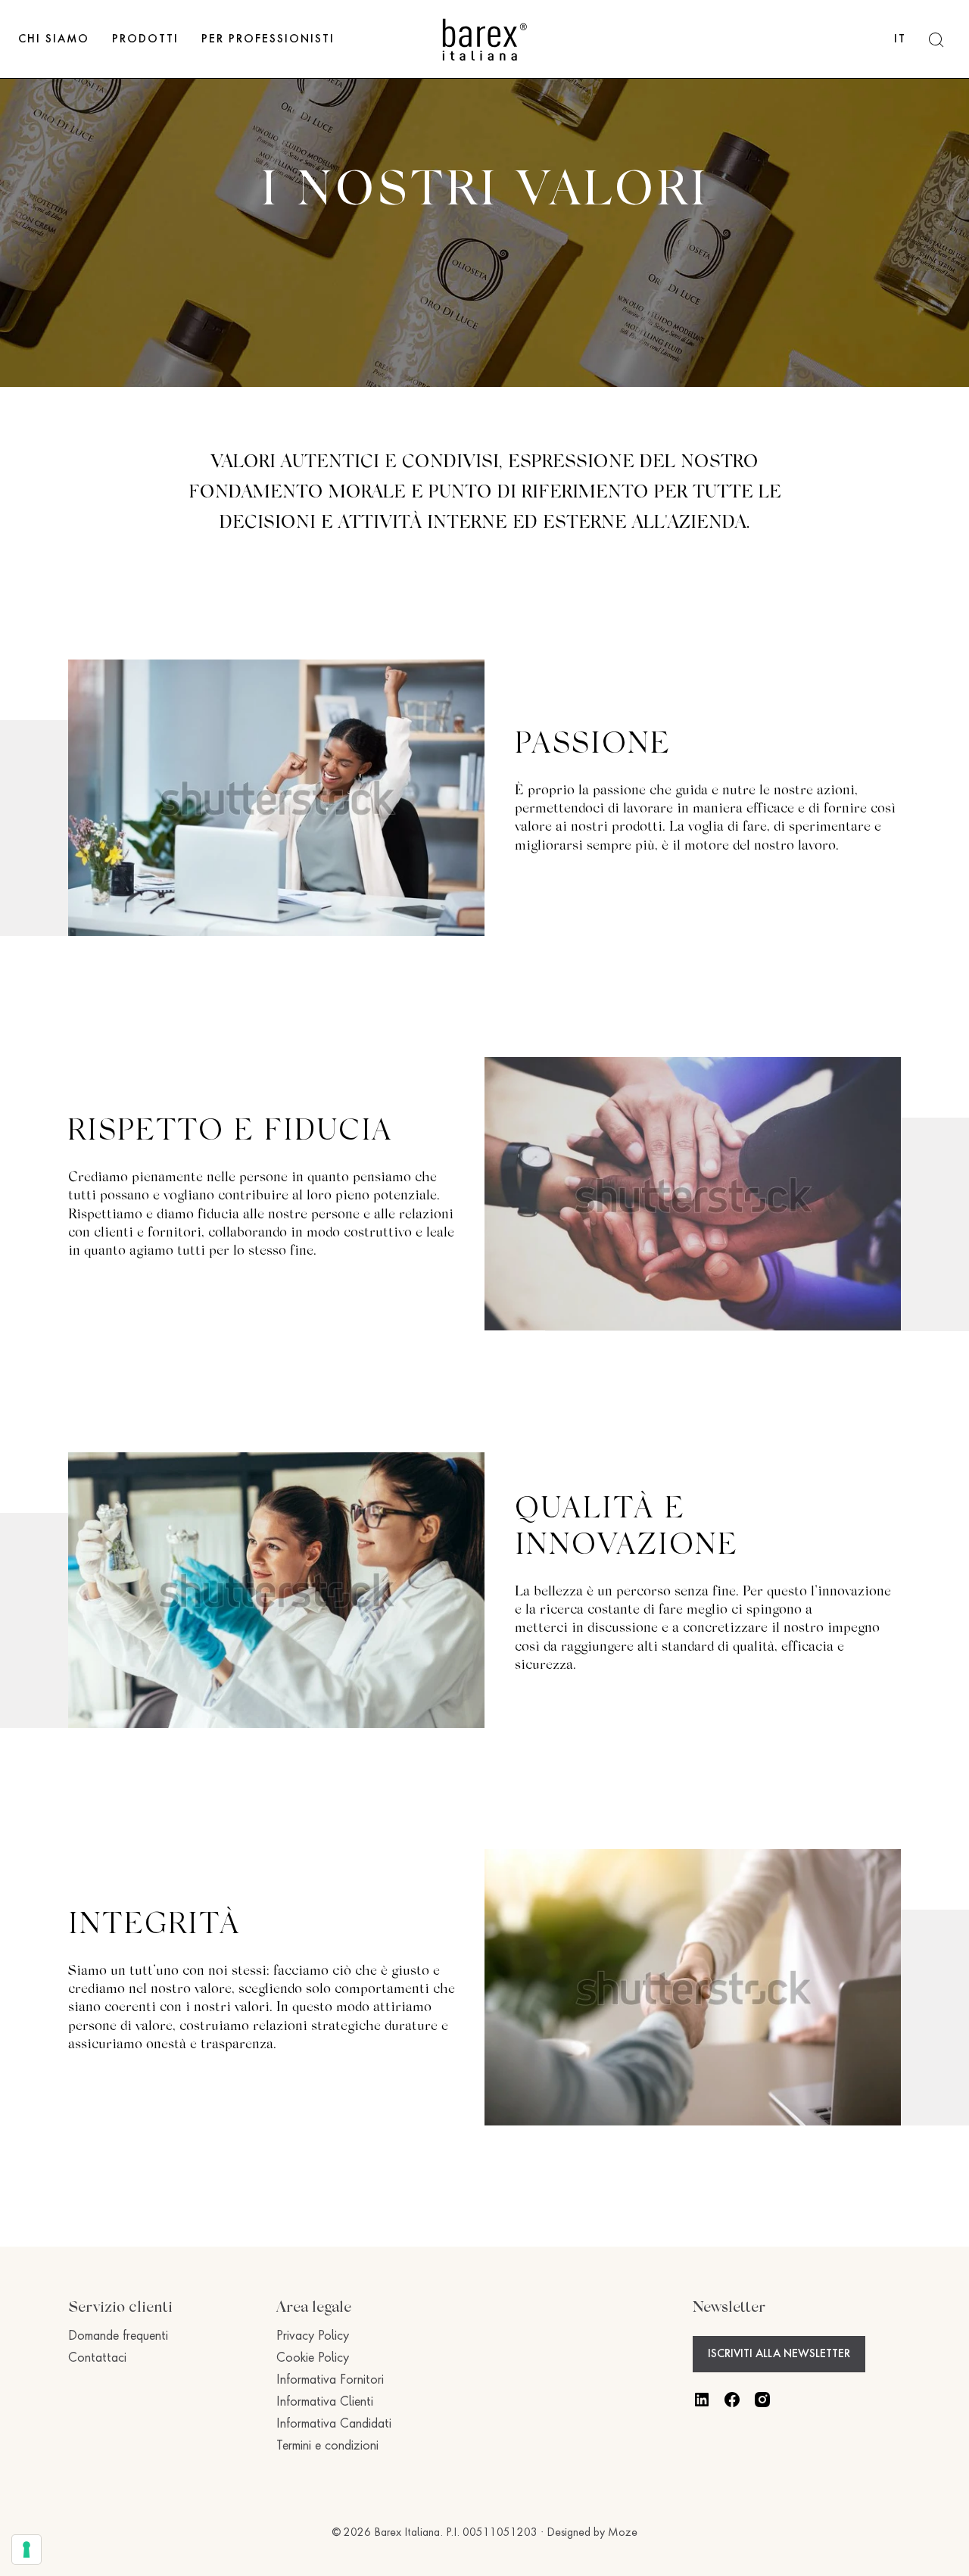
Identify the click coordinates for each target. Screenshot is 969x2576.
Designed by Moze (592, 2533)
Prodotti (145, 39)
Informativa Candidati (334, 2425)
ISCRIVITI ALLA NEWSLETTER (779, 2354)
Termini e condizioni (327, 2447)
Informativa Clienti (325, 2403)
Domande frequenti (118, 2337)
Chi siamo (54, 39)
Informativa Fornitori (330, 2381)
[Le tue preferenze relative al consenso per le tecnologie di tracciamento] (26, 2549)
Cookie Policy (313, 2359)
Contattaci (97, 2359)
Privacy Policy (313, 2337)
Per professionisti (268, 39)
